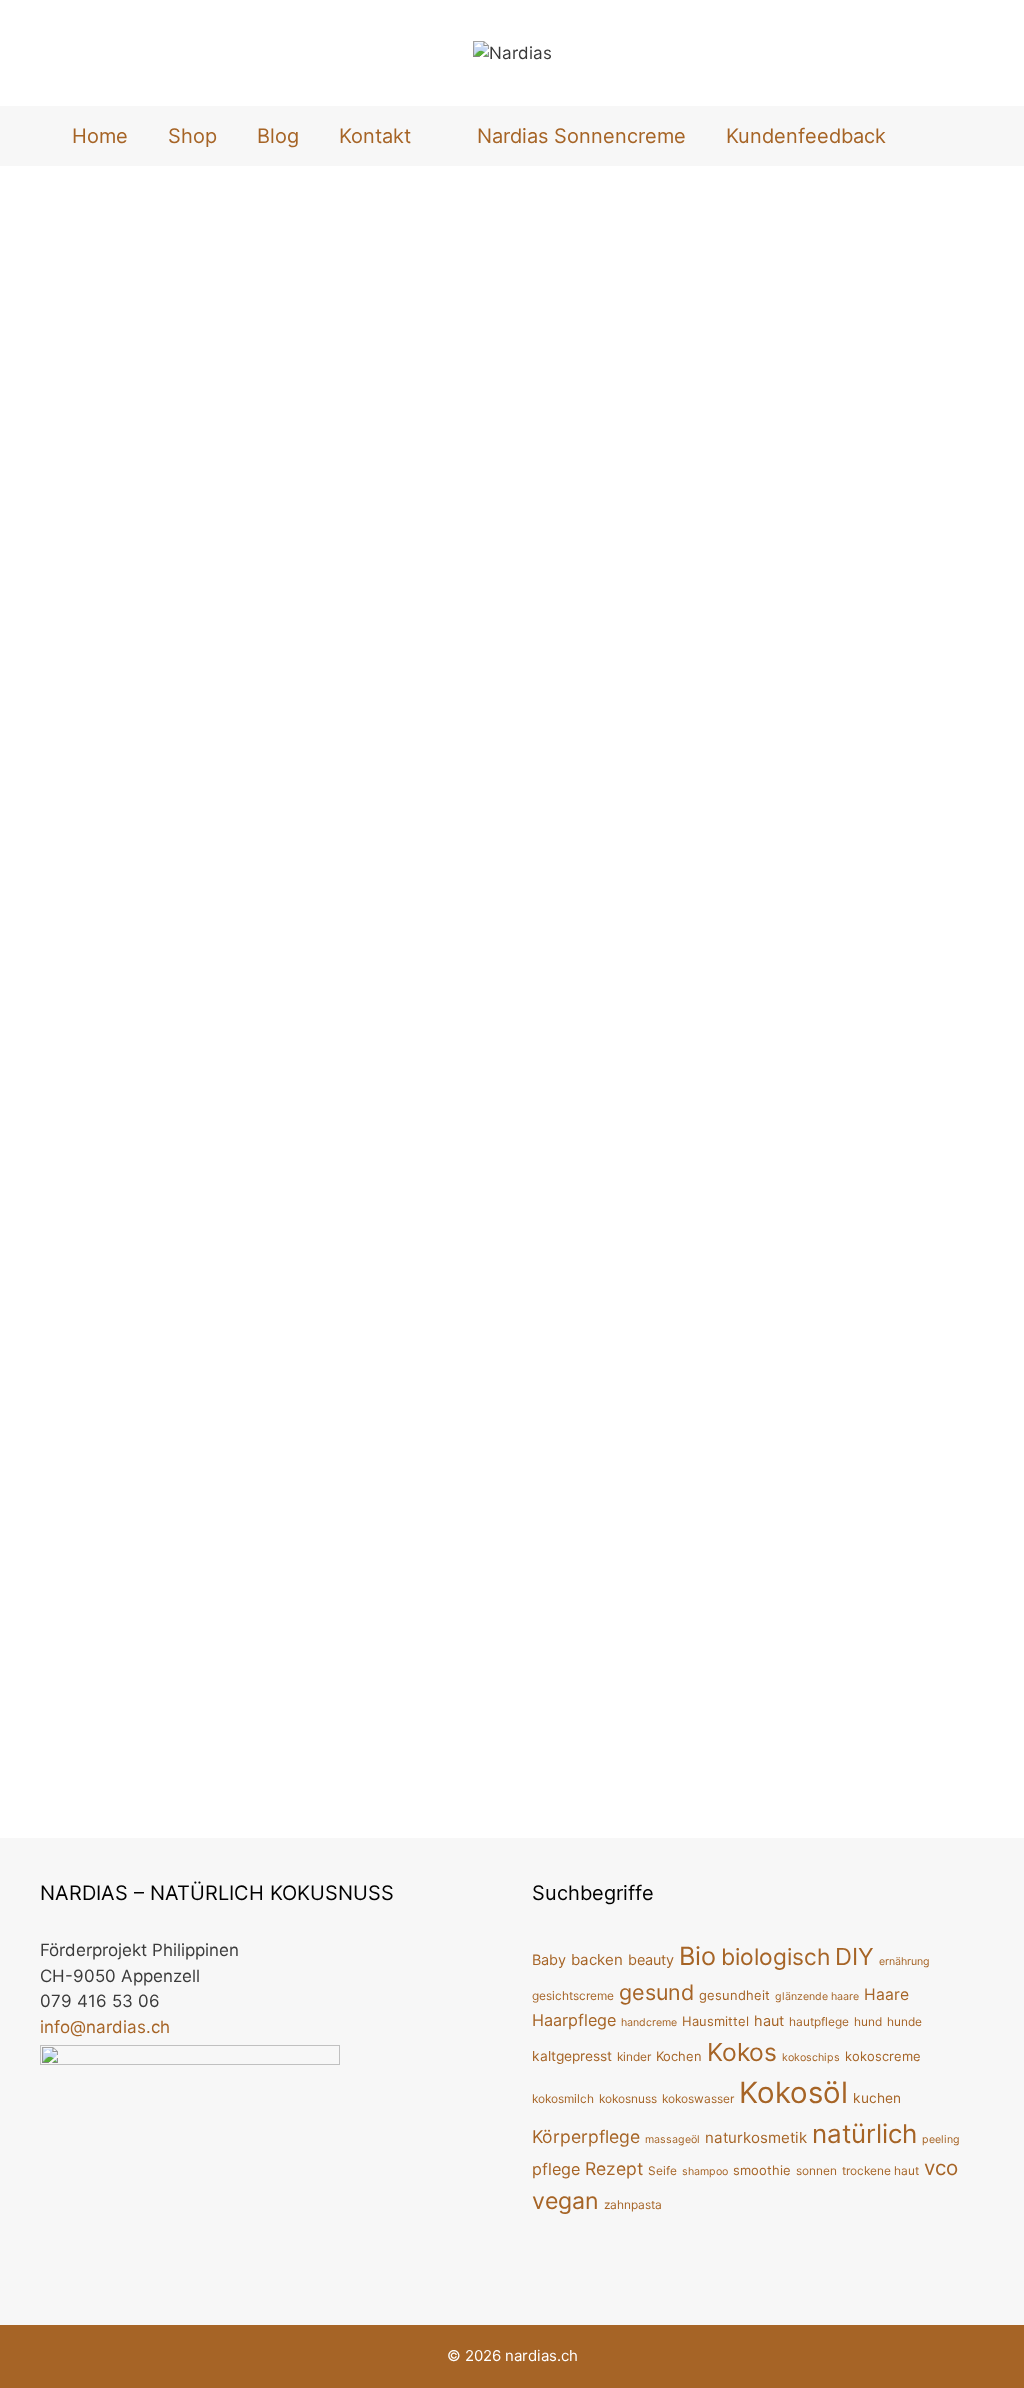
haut (769, 2020)
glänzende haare (817, 1996)
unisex (268, 1018)
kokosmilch (563, 2098)
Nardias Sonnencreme (581, 136)
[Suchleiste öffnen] (939, 136)
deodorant (264, 996)
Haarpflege (574, 2020)
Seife (662, 2170)
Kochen (679, 2056)
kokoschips (811, 2057)
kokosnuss (628, 2098)
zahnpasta (633, 2204)
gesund (656, 1992)
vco (941, 2167)
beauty (651, 1959)
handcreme (649, 2022)
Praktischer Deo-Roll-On (211, 362)
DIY (623, 996)
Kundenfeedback (806, 136)
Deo (207, 996)
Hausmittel (715, 2021)
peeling (941, 2139)
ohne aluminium (186, 1018)
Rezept (614, 2168)
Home (100, 136)
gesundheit (734, 1995)
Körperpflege (83, 1018)
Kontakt (375, 136)
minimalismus (920, 996)
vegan (318, 1018)
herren (328, 996)
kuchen (877, 2098)
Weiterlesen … (396, 944)
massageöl (672, 2139)
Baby (549, 1959)
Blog (278, 136)
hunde (904, 2021)
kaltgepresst (572, 2056)
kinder (634, 2056)
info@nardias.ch (105, 2027)
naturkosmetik (756, 2137)
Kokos (379, 996)
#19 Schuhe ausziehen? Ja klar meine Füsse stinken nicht (769, 1129)
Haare (886, 1994)
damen (163, 996)
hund (868, 2021)
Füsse (631, 1781)
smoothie (762, 2170)
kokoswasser (698, 2098)
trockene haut (880, 2170)
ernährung (904, 1961)
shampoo (705, 2171)
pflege (774, 1781)
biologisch (97, 996)
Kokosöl (435, 996)
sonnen (816, 2170)
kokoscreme (883, 2056)
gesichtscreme (573, 1995)
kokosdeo (677, 996)
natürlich (864, 2133)
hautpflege (819, 2021)
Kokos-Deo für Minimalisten (747, 362)
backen (597, 1959)
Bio (697, 1956)
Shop (192, 136)
